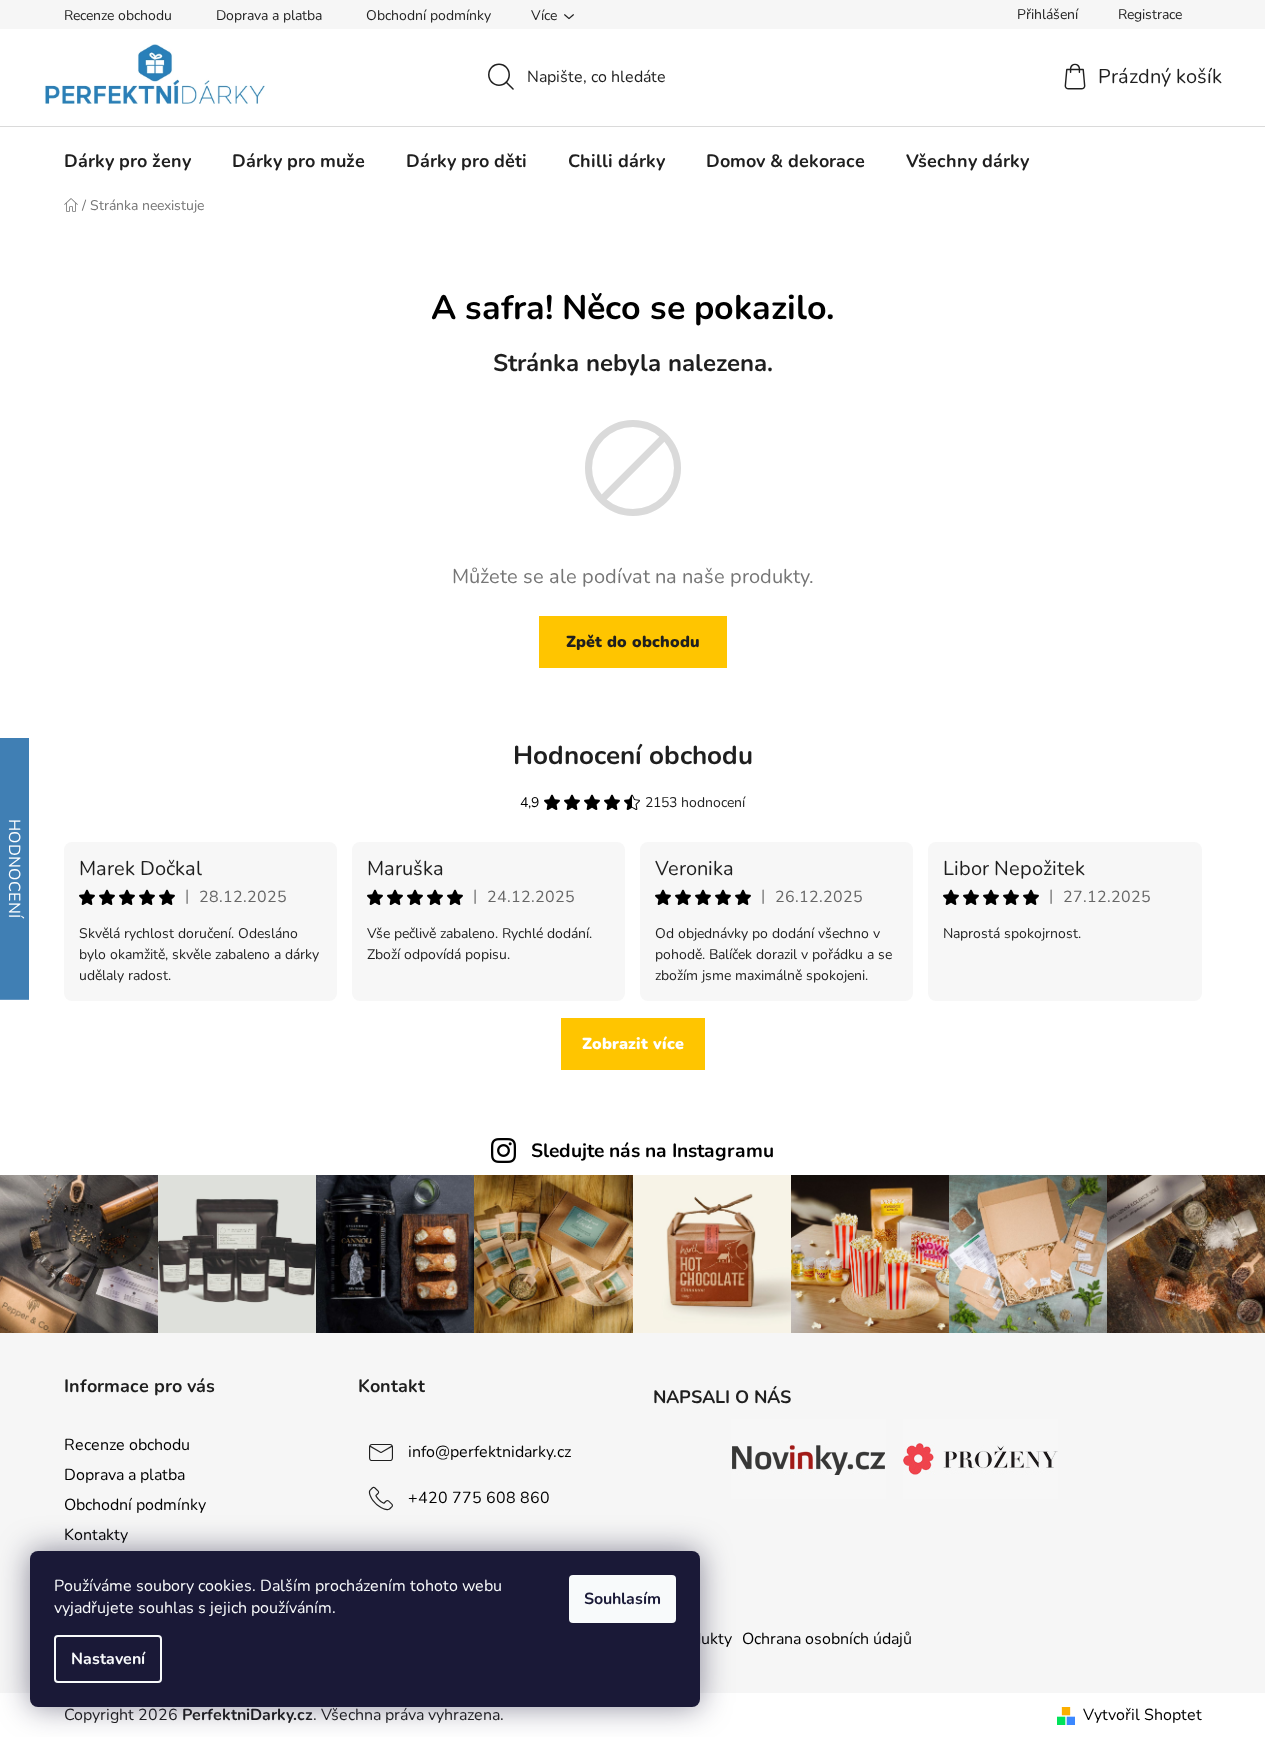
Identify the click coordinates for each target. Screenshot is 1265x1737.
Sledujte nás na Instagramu (652, 1151)
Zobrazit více (633, 1044)
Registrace (1150, 14)
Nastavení (108, 1659)
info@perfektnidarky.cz (489, 1452)
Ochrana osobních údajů (827, 1639)
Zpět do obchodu (633, 642)
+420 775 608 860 (479, 1498)
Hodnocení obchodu (633, 755)
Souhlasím (622, 1599)
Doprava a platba (269, 15)
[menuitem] (127, 161)
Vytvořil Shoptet (1142, 1715)
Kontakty (96, 1535)
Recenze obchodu (118, 15)
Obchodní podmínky (428, 15)
